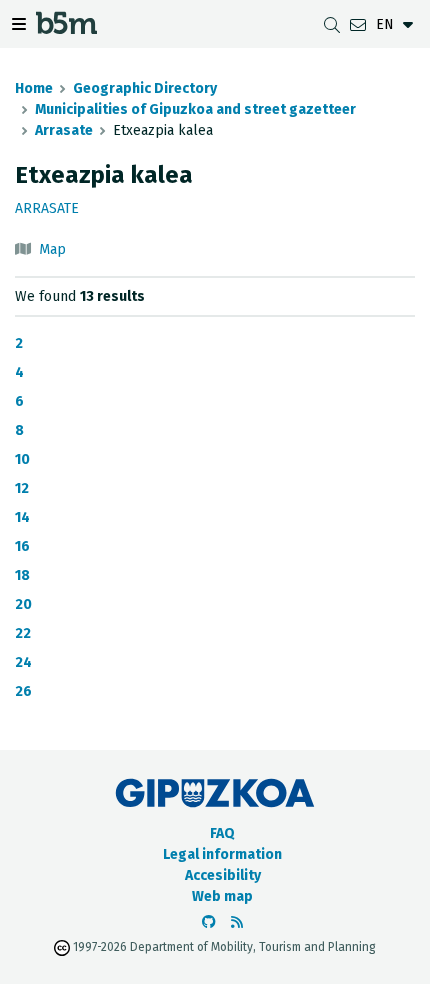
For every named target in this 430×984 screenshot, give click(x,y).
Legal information (222, 854)
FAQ (222, 833)
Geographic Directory (145, 88)
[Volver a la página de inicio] (66, 28)
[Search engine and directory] (332, 24)
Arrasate (64, 130)
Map (52, 249)
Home (34, 88)
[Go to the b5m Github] (209, 922)
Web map (222, 896)
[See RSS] (237, 922)
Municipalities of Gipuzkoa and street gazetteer (195, 109)
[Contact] (358, 24)
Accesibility (223, 875)
